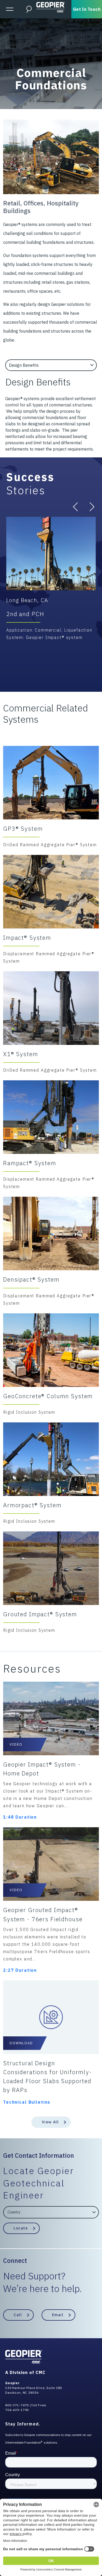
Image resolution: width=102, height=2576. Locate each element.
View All (50, 2122)
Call (18, 2315)
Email (58, 2315)
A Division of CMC (25, 2372)
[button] (77, 507)
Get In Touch (87, 9)
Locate (21, 2228)
